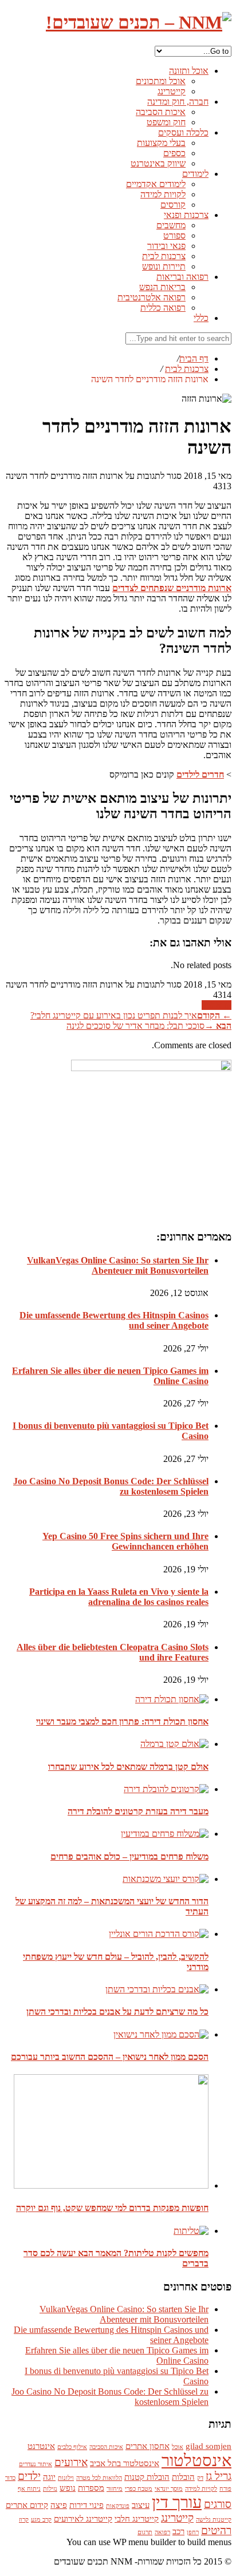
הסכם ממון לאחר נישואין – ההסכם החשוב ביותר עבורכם (110, 2057)
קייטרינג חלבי (137, 2518)
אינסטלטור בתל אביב (125, 2463)
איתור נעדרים (36, 2464)
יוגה (49, 2477)
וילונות (66, 2478)
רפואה (162, 2532)
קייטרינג (172, 91)
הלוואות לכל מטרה (99, 2478)
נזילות (50, 2489)
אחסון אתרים (147, 2446)
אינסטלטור (196, 2460)
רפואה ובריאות (182, 277)
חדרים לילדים (200, 774)
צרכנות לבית (164, 256)
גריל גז (219, 2476)
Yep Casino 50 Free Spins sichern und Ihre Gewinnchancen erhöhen (125, 1541)
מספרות (91, 2488)
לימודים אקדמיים (156, 184)
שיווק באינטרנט (158, 163)
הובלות (183, 2477)
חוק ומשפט (166, 122)
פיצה (59, 2505)
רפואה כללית (163, 308)
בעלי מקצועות (161, 143)
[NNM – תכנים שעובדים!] (139, 22)
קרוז (24, 2520)
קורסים (173, 205)
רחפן (193, 2532)
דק (200, 2478)
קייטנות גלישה (214, 2520)
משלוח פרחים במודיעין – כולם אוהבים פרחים (129, 1856)
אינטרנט (41, 2446)
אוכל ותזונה (189, 71)
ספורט (174, 235)
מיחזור (115, 2489)
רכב (178, 2531)
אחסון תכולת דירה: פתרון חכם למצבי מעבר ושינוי (122, 1721)
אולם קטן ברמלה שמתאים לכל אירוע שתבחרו (128, 1767)
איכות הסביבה (161, 112)
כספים (174, 153)
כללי (201, 318)
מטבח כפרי (139, 2489)
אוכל (178, 2447)
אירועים (71, 2462)
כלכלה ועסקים (183, 132)
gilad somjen (209, 2446)
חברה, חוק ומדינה (178, 102)
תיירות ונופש (164, 266)
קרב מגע (41, 2520)
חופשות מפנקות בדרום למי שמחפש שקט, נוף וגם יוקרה (112, 2208)
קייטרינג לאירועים (83, 2518)
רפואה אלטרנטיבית (152, 297)
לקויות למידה (163, 194)
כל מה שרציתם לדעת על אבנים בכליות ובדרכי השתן (117, 2012)
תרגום (145, 2532)
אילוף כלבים (72, 2447)
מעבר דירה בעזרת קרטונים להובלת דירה (138, 1811)
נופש (68, 2488)
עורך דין (177, 2502)
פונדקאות (118, 2506)
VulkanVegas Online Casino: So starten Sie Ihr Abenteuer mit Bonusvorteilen (118, 1265)
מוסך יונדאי (169, 2489)
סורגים (218, 2504)
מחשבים (171, 225)
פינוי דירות (86, 2505)
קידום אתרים (27, 2505)
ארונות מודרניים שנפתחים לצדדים (172, 588)
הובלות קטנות (147, 2477)
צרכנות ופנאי (186, 215)
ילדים (29, 2476)
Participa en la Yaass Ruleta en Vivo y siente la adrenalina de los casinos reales (119, 1597)
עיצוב (141, 2505)
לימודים (195, 174)
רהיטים (216, 2531)
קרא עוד (217, 1005)
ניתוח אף (29, 2489)
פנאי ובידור (166, 246)
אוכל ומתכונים (161, 81)
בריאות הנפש (162, 287)
